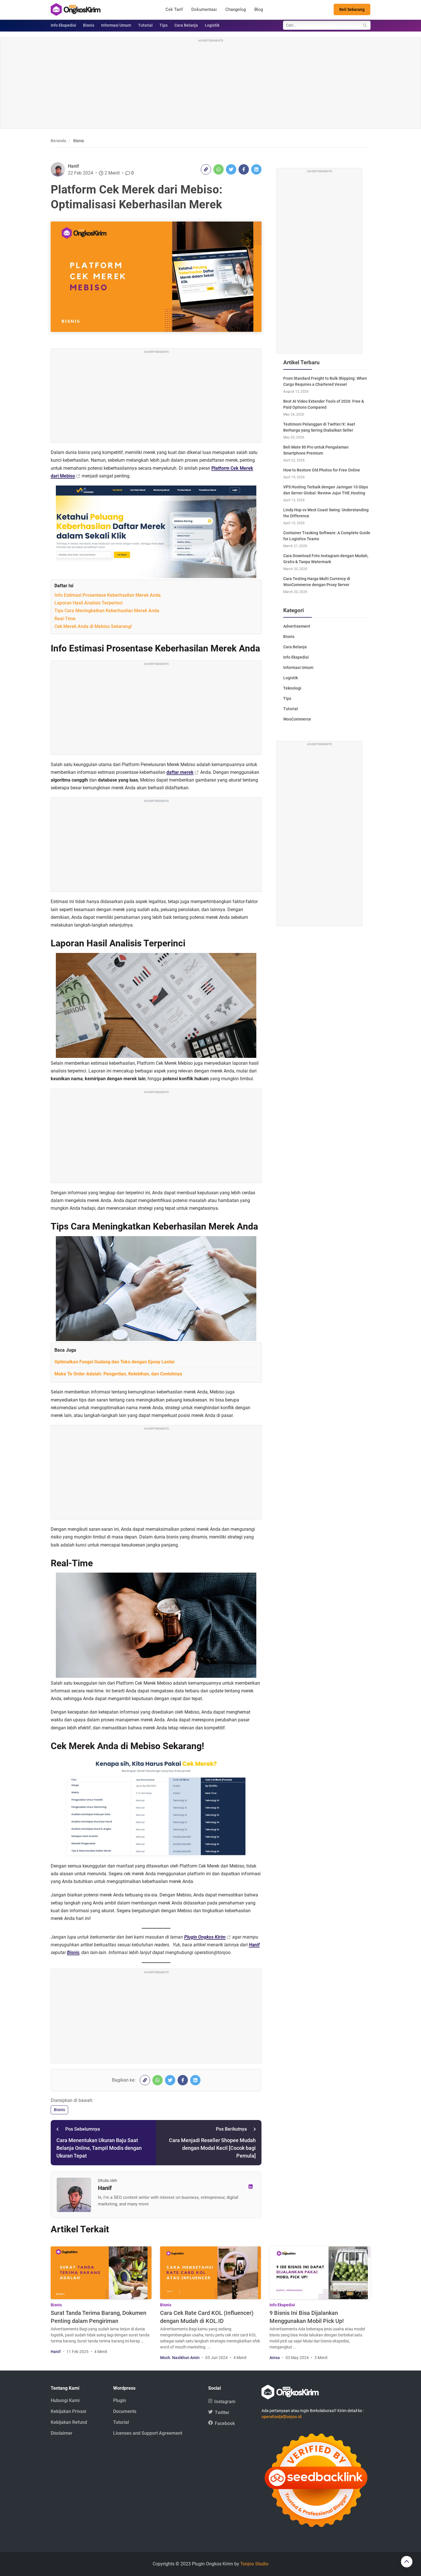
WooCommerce (297, 719)
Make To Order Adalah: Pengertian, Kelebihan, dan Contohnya (118, 1374)
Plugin (120, 2400)
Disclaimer (62, 2433)
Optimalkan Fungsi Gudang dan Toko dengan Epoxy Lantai (114, 1362)
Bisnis (89, 25)
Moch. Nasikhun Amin (180, 2358)
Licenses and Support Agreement (148, 2433)
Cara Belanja (186, 25)
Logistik (212, 25)
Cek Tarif (174, 9)
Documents (125, 2411)
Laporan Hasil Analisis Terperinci (88, 603)
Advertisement (297, 626)
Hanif (73, 166)
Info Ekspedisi (63, 25)
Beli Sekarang (352, 9)
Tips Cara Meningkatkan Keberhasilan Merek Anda (107, 611)
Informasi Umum (116, 25)
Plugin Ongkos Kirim (205, 1937)
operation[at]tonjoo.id (282, 2417)
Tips (164, 25)
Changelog (236, 9)
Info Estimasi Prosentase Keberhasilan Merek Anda (108, 595)
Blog (259, 9)
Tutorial (145, 25)
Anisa (275, 2358)
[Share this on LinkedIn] (256, 169)
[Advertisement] (210, 84)
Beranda (58, 141)
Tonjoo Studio (254, 2564)
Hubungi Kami (65, 2400)
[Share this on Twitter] (231, 169)
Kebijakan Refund (69, 2422)
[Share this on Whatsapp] (219, 169)
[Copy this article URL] (206, 169)
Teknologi (292, 688)
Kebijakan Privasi (68, 2411)
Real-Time (65, 619)
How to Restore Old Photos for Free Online (322, 470)
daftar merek (180, 772)
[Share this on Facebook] (244, 169)
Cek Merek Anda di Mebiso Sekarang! (93, 626)
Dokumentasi (204, 9)
